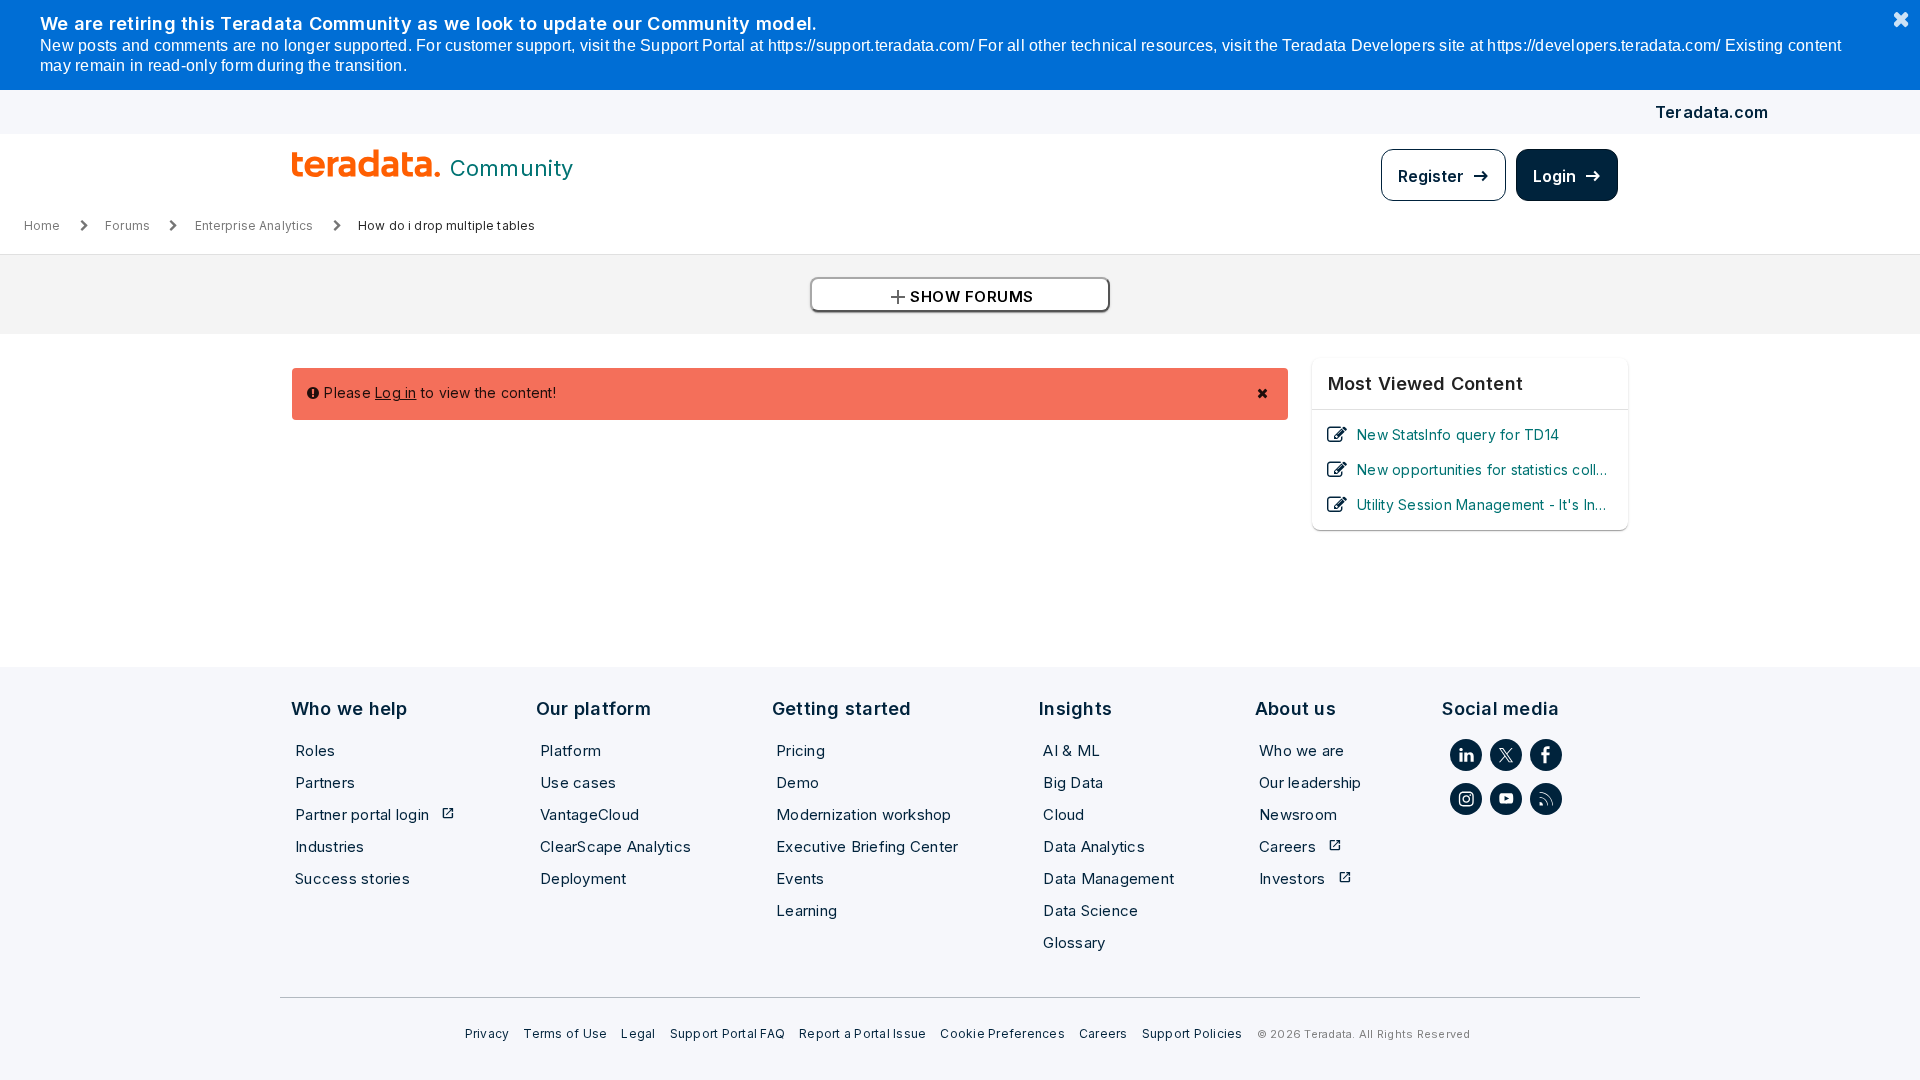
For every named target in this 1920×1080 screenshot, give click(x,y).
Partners (325, 782)
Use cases (578, 782)
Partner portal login (375, 814)
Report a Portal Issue (862, 1033)
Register (1433, 176)
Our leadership (1310, 782)
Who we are (1302, 750)
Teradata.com (1711, 112)
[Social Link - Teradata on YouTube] (1506, 799)
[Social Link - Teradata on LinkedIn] (1466, 755)
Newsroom (1298, 814)
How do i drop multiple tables (446, 225)
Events (800, 878)
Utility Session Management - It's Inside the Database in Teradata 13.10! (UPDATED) (1485, 504)
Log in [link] (396, 392)
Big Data (1073, 782)
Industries (330, 846)
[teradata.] (366, 172)
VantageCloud (589, 814)
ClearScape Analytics (615, 846)
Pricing (800, 750)
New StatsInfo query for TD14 (1458, 434)
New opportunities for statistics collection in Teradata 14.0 (1485, 469)
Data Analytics (1094, 846)
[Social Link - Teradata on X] (1506, 755)
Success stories (352, 878)
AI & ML (1071, 750)
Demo (797, 782)
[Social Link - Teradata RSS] (1546, 799)
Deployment (583, 878)
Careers (1300, 846)
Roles (315, 750)
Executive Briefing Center (867, 846)
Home (42, 225)
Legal (638, 1033)
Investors (1305, 878)
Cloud (1063, 814)
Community (511, 168)
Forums (127, 225)
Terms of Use (565, 1033)
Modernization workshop (864, 814)
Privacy (487, 1033)
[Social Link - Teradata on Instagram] (1466, 799)
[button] (960, 294)
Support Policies (1192, 1033)
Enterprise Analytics (254, 225)
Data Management (1108, 878)
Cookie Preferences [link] (1002, 1033)
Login (1556, 176)
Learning (806, 910)
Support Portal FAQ (728, 1033)
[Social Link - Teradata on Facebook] (1546, 755)
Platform (570, 750)
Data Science (1090, 910)
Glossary (1074, 942)
